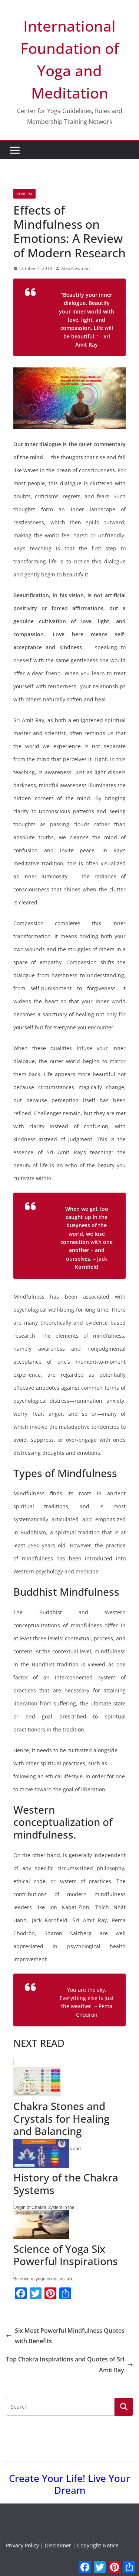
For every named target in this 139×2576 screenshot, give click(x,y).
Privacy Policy (22, 2545)
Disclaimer (58, 2545)
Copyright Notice (98, 2545)
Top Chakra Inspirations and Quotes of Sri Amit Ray (65, 2365)
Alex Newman (75, 268)
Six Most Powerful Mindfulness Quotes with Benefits (70, 2336)
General (24, 194)
